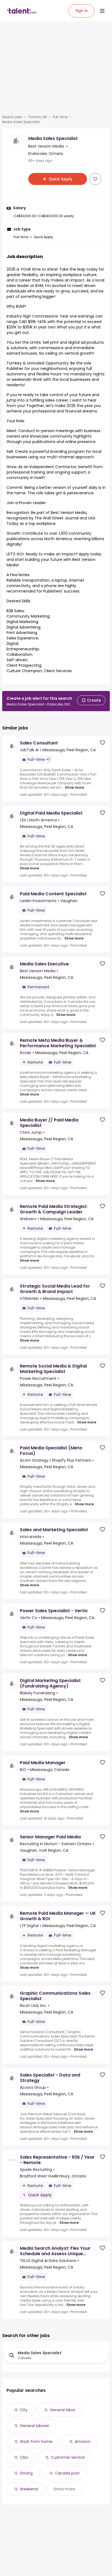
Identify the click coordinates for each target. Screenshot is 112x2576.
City (24, 2410)
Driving (26, 2473)
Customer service (68, 2457)
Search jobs (12, 117)
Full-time (60, 117)
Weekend (29, 2489)
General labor (63, 2410)
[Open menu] (102, 11)
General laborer (35, 2426)
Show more (74, 788)
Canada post (67, 2473)
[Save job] (95, 179)
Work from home (36, 2442)
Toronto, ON (37, 117)
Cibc (24, 2457)
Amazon (83, 2442)
